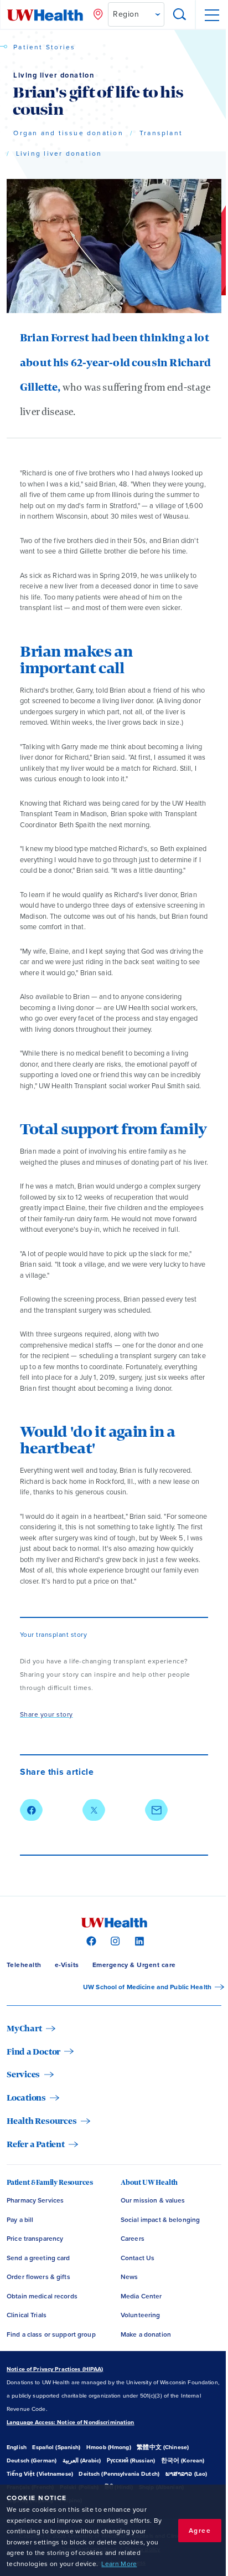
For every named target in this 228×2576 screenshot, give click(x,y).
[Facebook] (90, 1940)
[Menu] (211, 15)
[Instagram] (114, 1940)
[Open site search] (180, 15)
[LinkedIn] (138, 1940)
